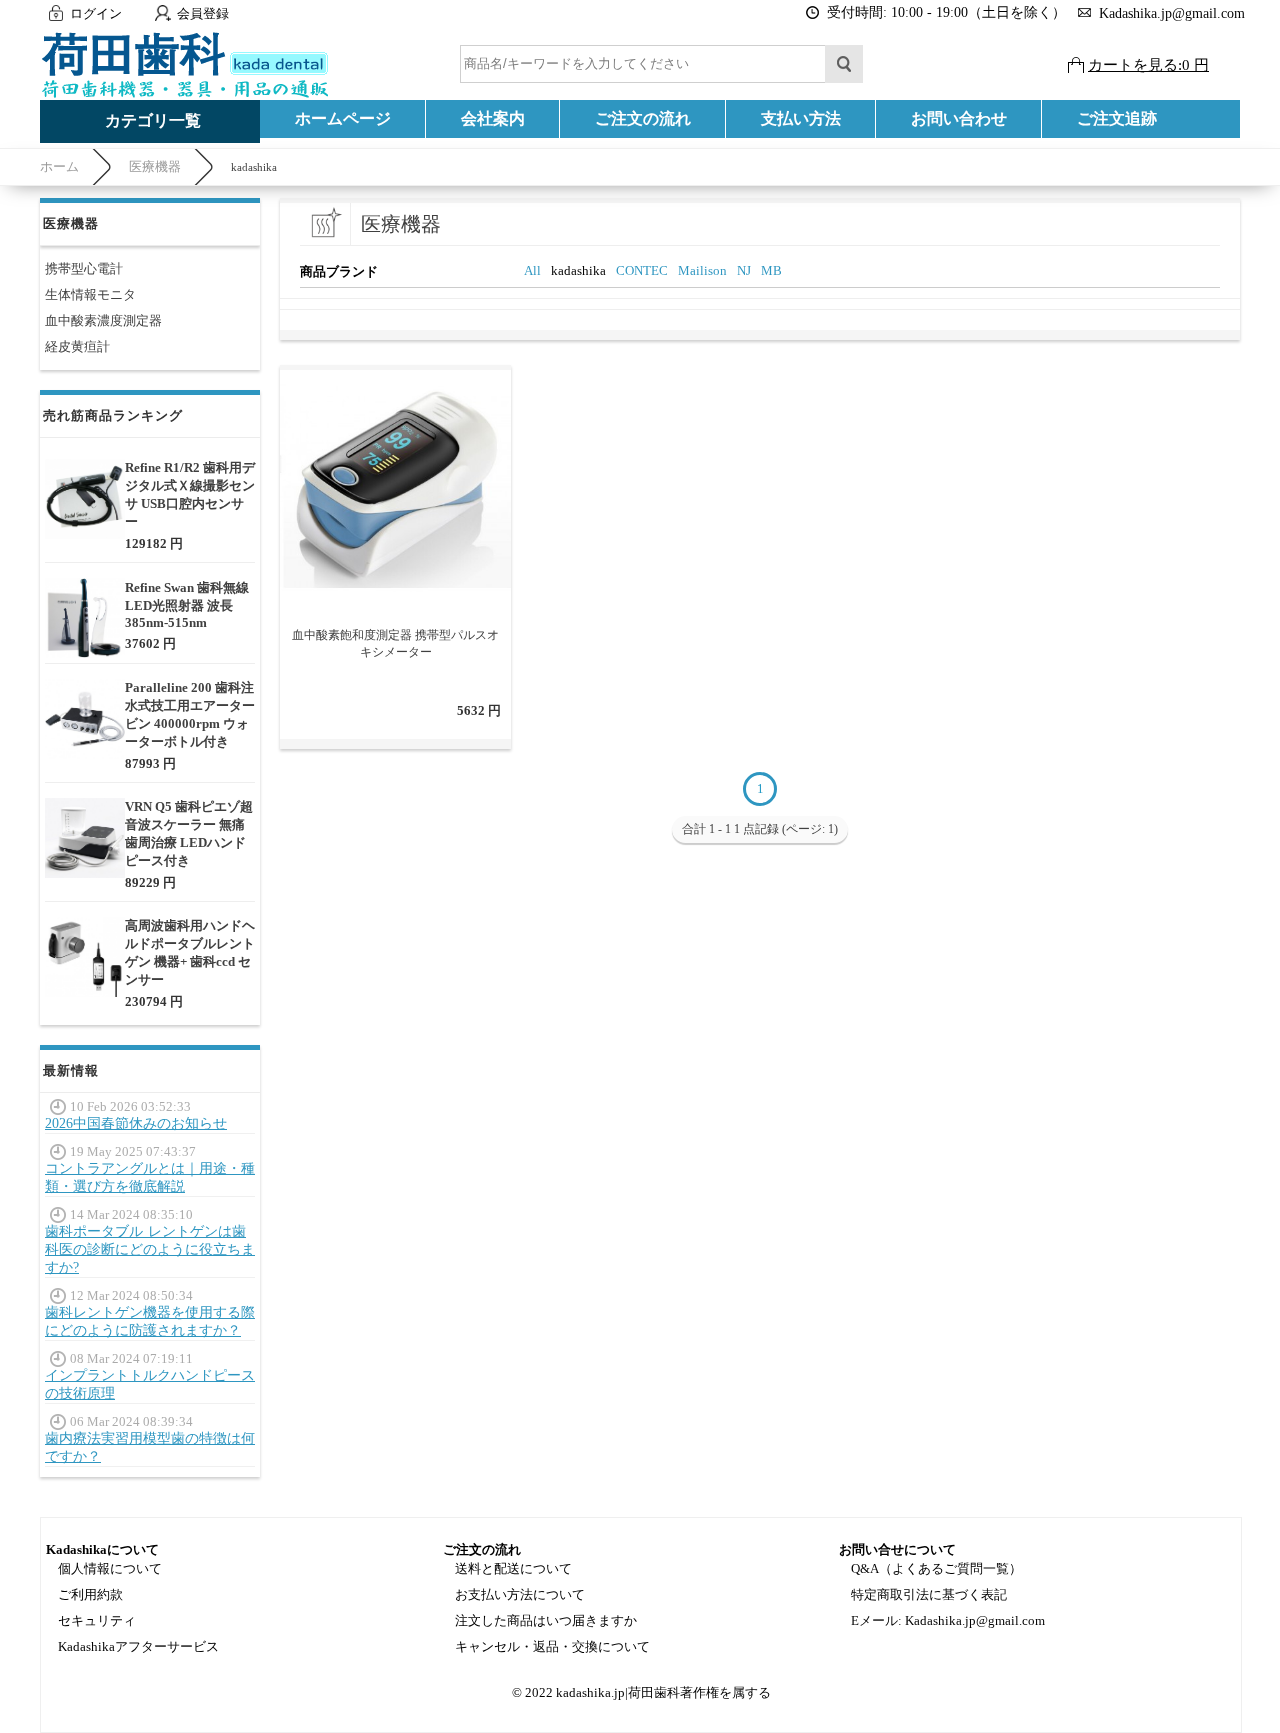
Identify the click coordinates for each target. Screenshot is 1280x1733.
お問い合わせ (959, 118)
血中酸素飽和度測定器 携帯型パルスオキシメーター (395, 643)
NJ (744, 270)
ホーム (59, 166)
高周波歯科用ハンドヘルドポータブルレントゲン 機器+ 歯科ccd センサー (190, 952)
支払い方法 (801, 118)
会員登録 (203, 13)
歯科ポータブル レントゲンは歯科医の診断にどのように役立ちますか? (150, 1249)
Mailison (702, 270)
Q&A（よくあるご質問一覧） (936, 1568)
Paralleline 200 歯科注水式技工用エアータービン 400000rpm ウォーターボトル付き (190, 714)
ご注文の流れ (643, 118)
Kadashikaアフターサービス (138, 1646)
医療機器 (155, 166)
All (532, 270)
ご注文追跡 (1117, 118)
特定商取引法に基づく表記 (929, 1594)
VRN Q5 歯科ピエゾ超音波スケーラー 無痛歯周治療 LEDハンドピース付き (189, 833)
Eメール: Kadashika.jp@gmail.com (948, 1620)
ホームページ (343, 118)
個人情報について (110, 1568)
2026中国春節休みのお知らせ (136, 1123)
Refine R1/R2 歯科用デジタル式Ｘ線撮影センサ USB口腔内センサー (190, 494)
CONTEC (642, 270)
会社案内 (493, 118)
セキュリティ (97, 1620)
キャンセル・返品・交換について (552, 1646)
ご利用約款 (90, 1594)
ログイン (96, 13)
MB (771, 270)
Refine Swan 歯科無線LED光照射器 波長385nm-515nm (187, 605)
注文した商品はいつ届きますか (546, 1620)
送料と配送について (513, 1568)
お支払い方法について (520, 1594)
